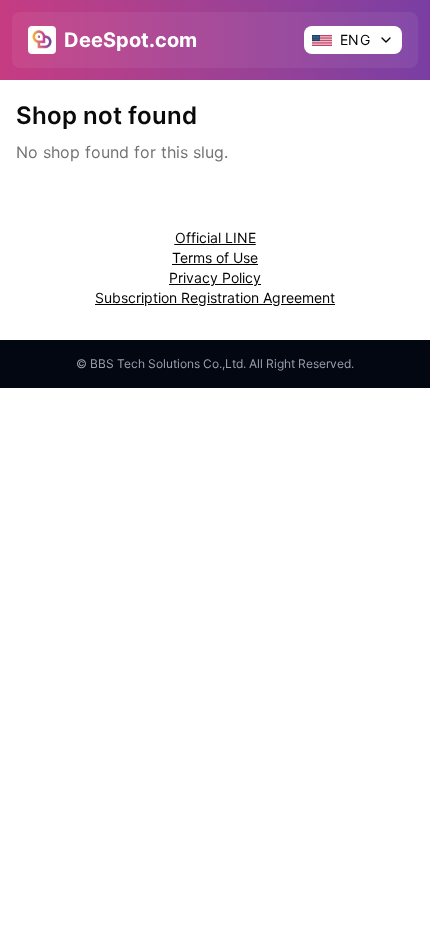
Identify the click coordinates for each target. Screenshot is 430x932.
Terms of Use (215, 257)
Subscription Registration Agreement (215, 297)
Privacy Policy (215, 277)
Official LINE (215, 237)
